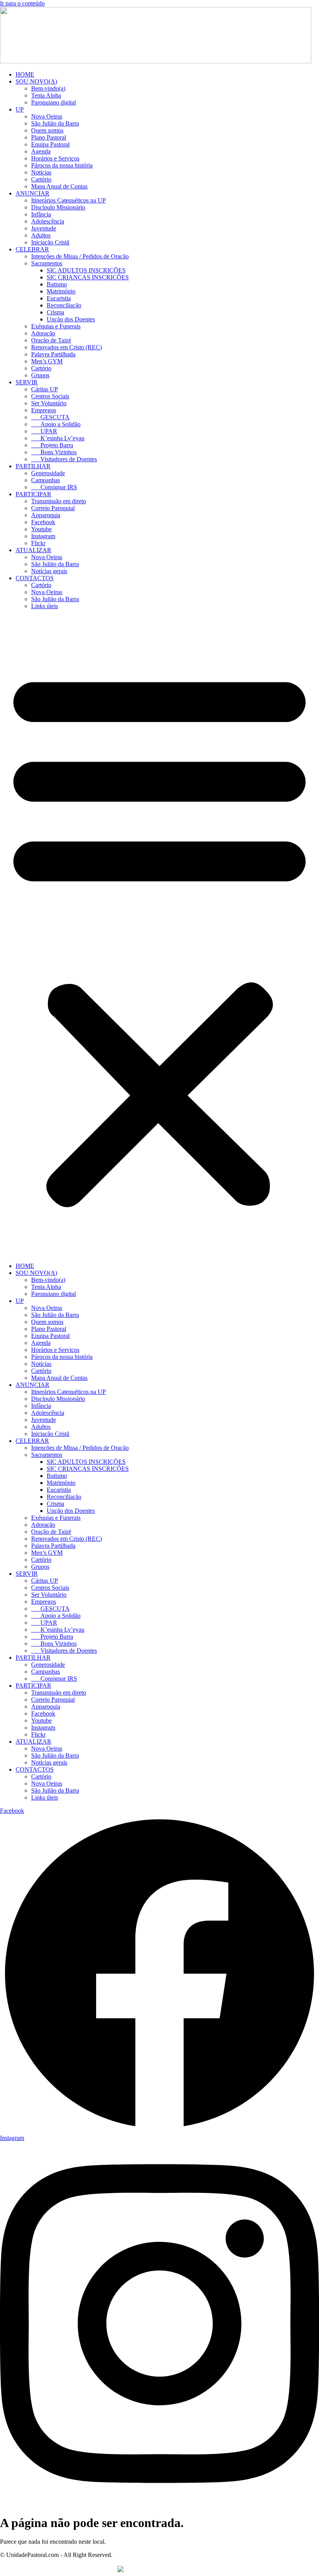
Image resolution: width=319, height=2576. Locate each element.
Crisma (55, 312)
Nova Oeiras (47, 116)
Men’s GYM (47, 361)
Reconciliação (64, 305)
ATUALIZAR (33, 550)
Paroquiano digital (53, 102)
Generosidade (48, 473)
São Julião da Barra (55, 123)
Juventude (44, 228)
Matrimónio (61, 291)
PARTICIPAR (33, 494)
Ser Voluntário (49, 403)
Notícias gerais (49, 571)
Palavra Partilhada (53, 354)
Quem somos (47, 130)
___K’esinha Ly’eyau (58, 438)
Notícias (41, 172)
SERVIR (27, 382)
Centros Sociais (50, 396)
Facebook (43, 522)
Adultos (41, 235)
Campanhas (46, 480)
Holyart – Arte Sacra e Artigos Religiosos (204, 2569)
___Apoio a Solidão (56, 424)
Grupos (40, 375)
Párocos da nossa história (62, 165)
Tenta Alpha (46, 95)
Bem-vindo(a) (48, 88)
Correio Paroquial (53, 508)
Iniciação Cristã (50, 242)
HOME (25, 74)
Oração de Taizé (51, 340)
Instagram (43, 536)
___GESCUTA (50, 417)
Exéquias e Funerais (56, 326)
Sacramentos (47, 263)
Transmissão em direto (59, 501)
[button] (159, 936)
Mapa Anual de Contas (59, 186)
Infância (41, 214)
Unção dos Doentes (71, 319)
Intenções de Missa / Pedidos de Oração (80, 256)
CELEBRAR (32, 249)
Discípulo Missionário (58, 207)
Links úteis (45, 606)
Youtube (41, 529)
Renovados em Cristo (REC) (67, 347)
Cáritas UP (45, 389)
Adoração (43, 333)
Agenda (41, 151)
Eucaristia (59, 298)
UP (20, 109)
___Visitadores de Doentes (64, 459)
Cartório (41, 179)
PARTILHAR (33, 466)
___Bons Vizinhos (54, 452)
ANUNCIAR (32, 193)
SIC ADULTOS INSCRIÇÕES (86, 270)
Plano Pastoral (49, 137)
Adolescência (48, 221)
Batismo (57, 284)
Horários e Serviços (55, 158)
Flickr (38, 543)
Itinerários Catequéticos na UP (68, 200)
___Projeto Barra (52, 445)
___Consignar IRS (54, 487)
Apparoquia (46, 515)
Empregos (44, 410)
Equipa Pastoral (50, 144)
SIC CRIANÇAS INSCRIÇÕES (88, 277)
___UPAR (44, 431)
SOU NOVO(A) (36, 81)
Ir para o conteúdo (22, 3)
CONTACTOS (35, 578)
